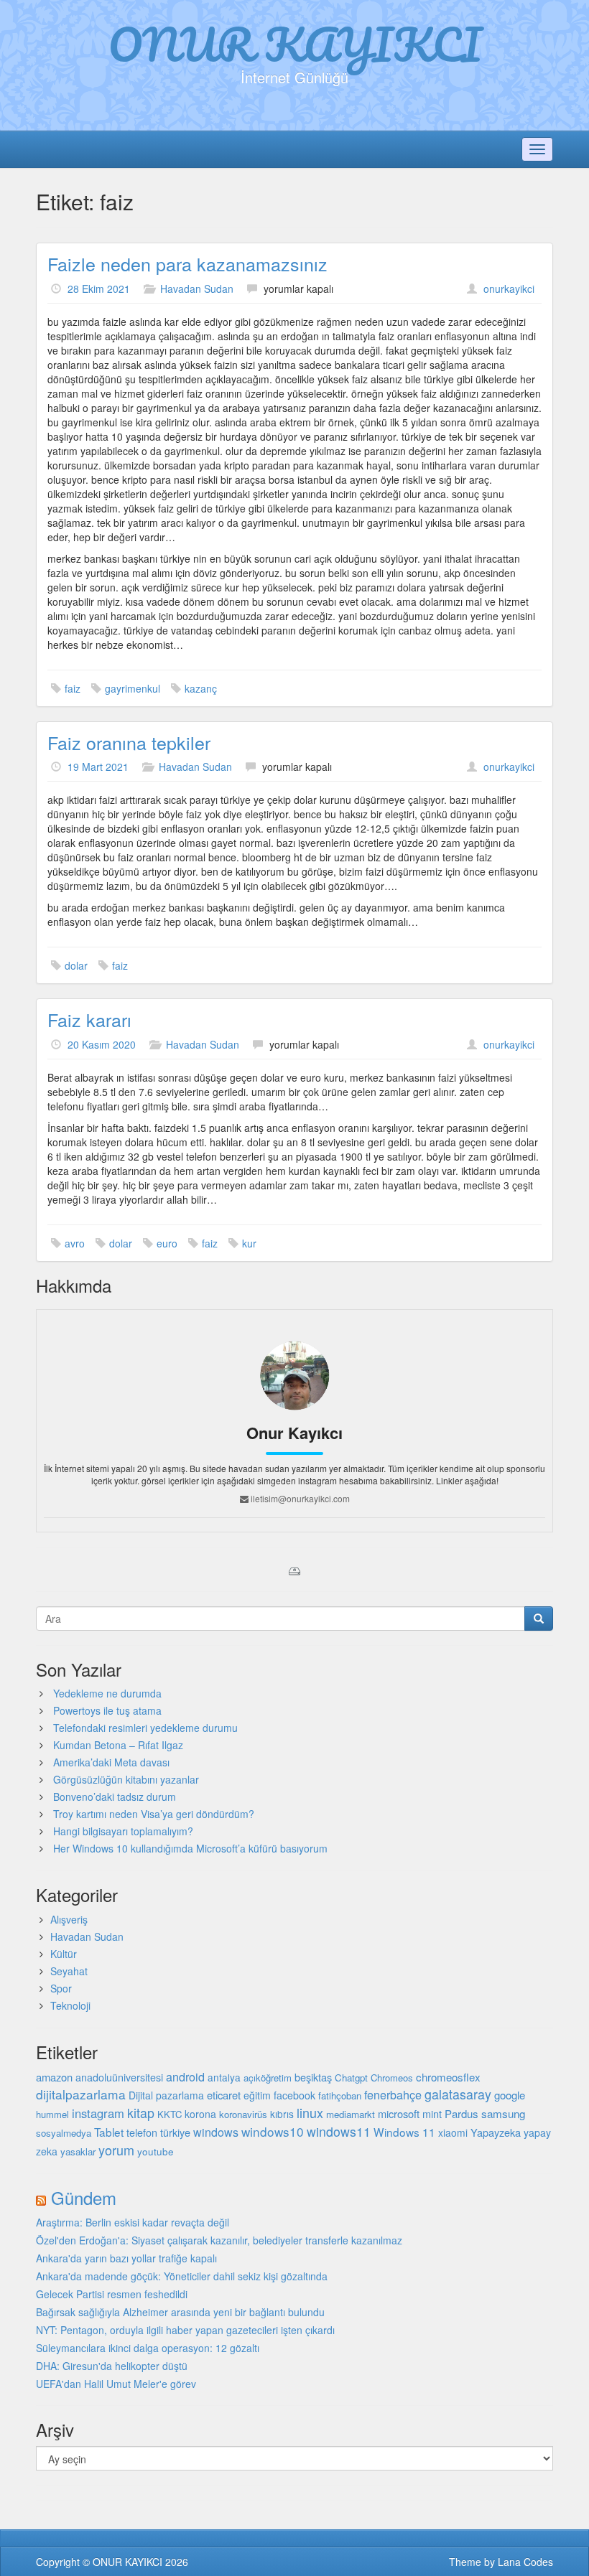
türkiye (175, 2132)
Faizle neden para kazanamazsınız (187, 263)
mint (432, 2113)
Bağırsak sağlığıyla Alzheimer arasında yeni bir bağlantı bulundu (180, 2312)
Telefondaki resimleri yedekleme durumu (145, 1728)
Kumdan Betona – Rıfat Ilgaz (118, 1745)
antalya (224, 2077)
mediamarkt (351, 2114)
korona (200, 2114)
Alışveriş (69, 1919)
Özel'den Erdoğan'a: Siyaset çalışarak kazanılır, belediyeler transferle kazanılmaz (219, 2240)
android (185, 2076)
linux (310, 2112)
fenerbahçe (393, 2094)
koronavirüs (243, 2114)
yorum (116, 2150)
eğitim (257, 2095)
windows (216, 2132)
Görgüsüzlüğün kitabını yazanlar (126, 1779)
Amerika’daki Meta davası (111, 1762)
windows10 (273, 2131)
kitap (141, 2113)
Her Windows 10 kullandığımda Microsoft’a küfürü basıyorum (190, 1848)
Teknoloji (70, 2005)
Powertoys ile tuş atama (107, 1710)
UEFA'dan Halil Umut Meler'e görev (116, 2384)
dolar (76, 965)
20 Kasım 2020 (102, 1044)
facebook (294, 2095)
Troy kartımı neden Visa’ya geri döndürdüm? (154, 1814)
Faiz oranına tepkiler (129, 742)
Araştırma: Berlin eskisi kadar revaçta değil (133, 2222)
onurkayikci (509, 289)
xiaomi (453, 2132)
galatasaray (458, 2094)
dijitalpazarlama (81, 2094)
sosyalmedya (64, 2133)
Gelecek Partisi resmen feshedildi (112, 2294)
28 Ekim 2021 (99, 289)
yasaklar (78, 2151)
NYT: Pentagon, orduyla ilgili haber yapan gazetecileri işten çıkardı (185, 2330)
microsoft (399, 2113)
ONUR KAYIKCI (295, 44)
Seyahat (69, 1971)
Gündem (84, 2197)
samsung (503, 2113)
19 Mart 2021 (98, 767)
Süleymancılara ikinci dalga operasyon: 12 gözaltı (148, 2348)
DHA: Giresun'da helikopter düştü (112, 2366)
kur (249, 1243)
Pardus (462, 2113)
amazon (54, 2077)
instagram (98, 2113)
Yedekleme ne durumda (107, 1693)
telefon (142, 2132)
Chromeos (392, 2078)
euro (167, 1243)
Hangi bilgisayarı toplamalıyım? (123, 1831)
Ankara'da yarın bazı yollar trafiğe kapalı (126, 2258)
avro (75, 1243)
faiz (73, 688)
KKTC (170, 2114)
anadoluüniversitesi (119, 2077)
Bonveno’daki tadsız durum (115, 1797)
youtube (156, 2151)
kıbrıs (282, 2114)
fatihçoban (340, 2095)
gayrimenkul (133, 688)
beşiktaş (313, 2077)
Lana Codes (525, 2562)
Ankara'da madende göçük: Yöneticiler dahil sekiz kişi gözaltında (182, 2276)
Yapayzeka (496, 2132)
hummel (52, 2114)
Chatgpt (351, 2078)
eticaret (224, 2095)
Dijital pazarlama (166, 2095)
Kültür (64, 1954)
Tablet (109, 2132)
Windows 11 (404, 2132)
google (510, 2095)
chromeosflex (448, 2077)
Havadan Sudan (197, 289)
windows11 (339, 2131)
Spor (61, 1988)
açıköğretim (268, 2078)
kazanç (201, 688)
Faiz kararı (89, 1019)
